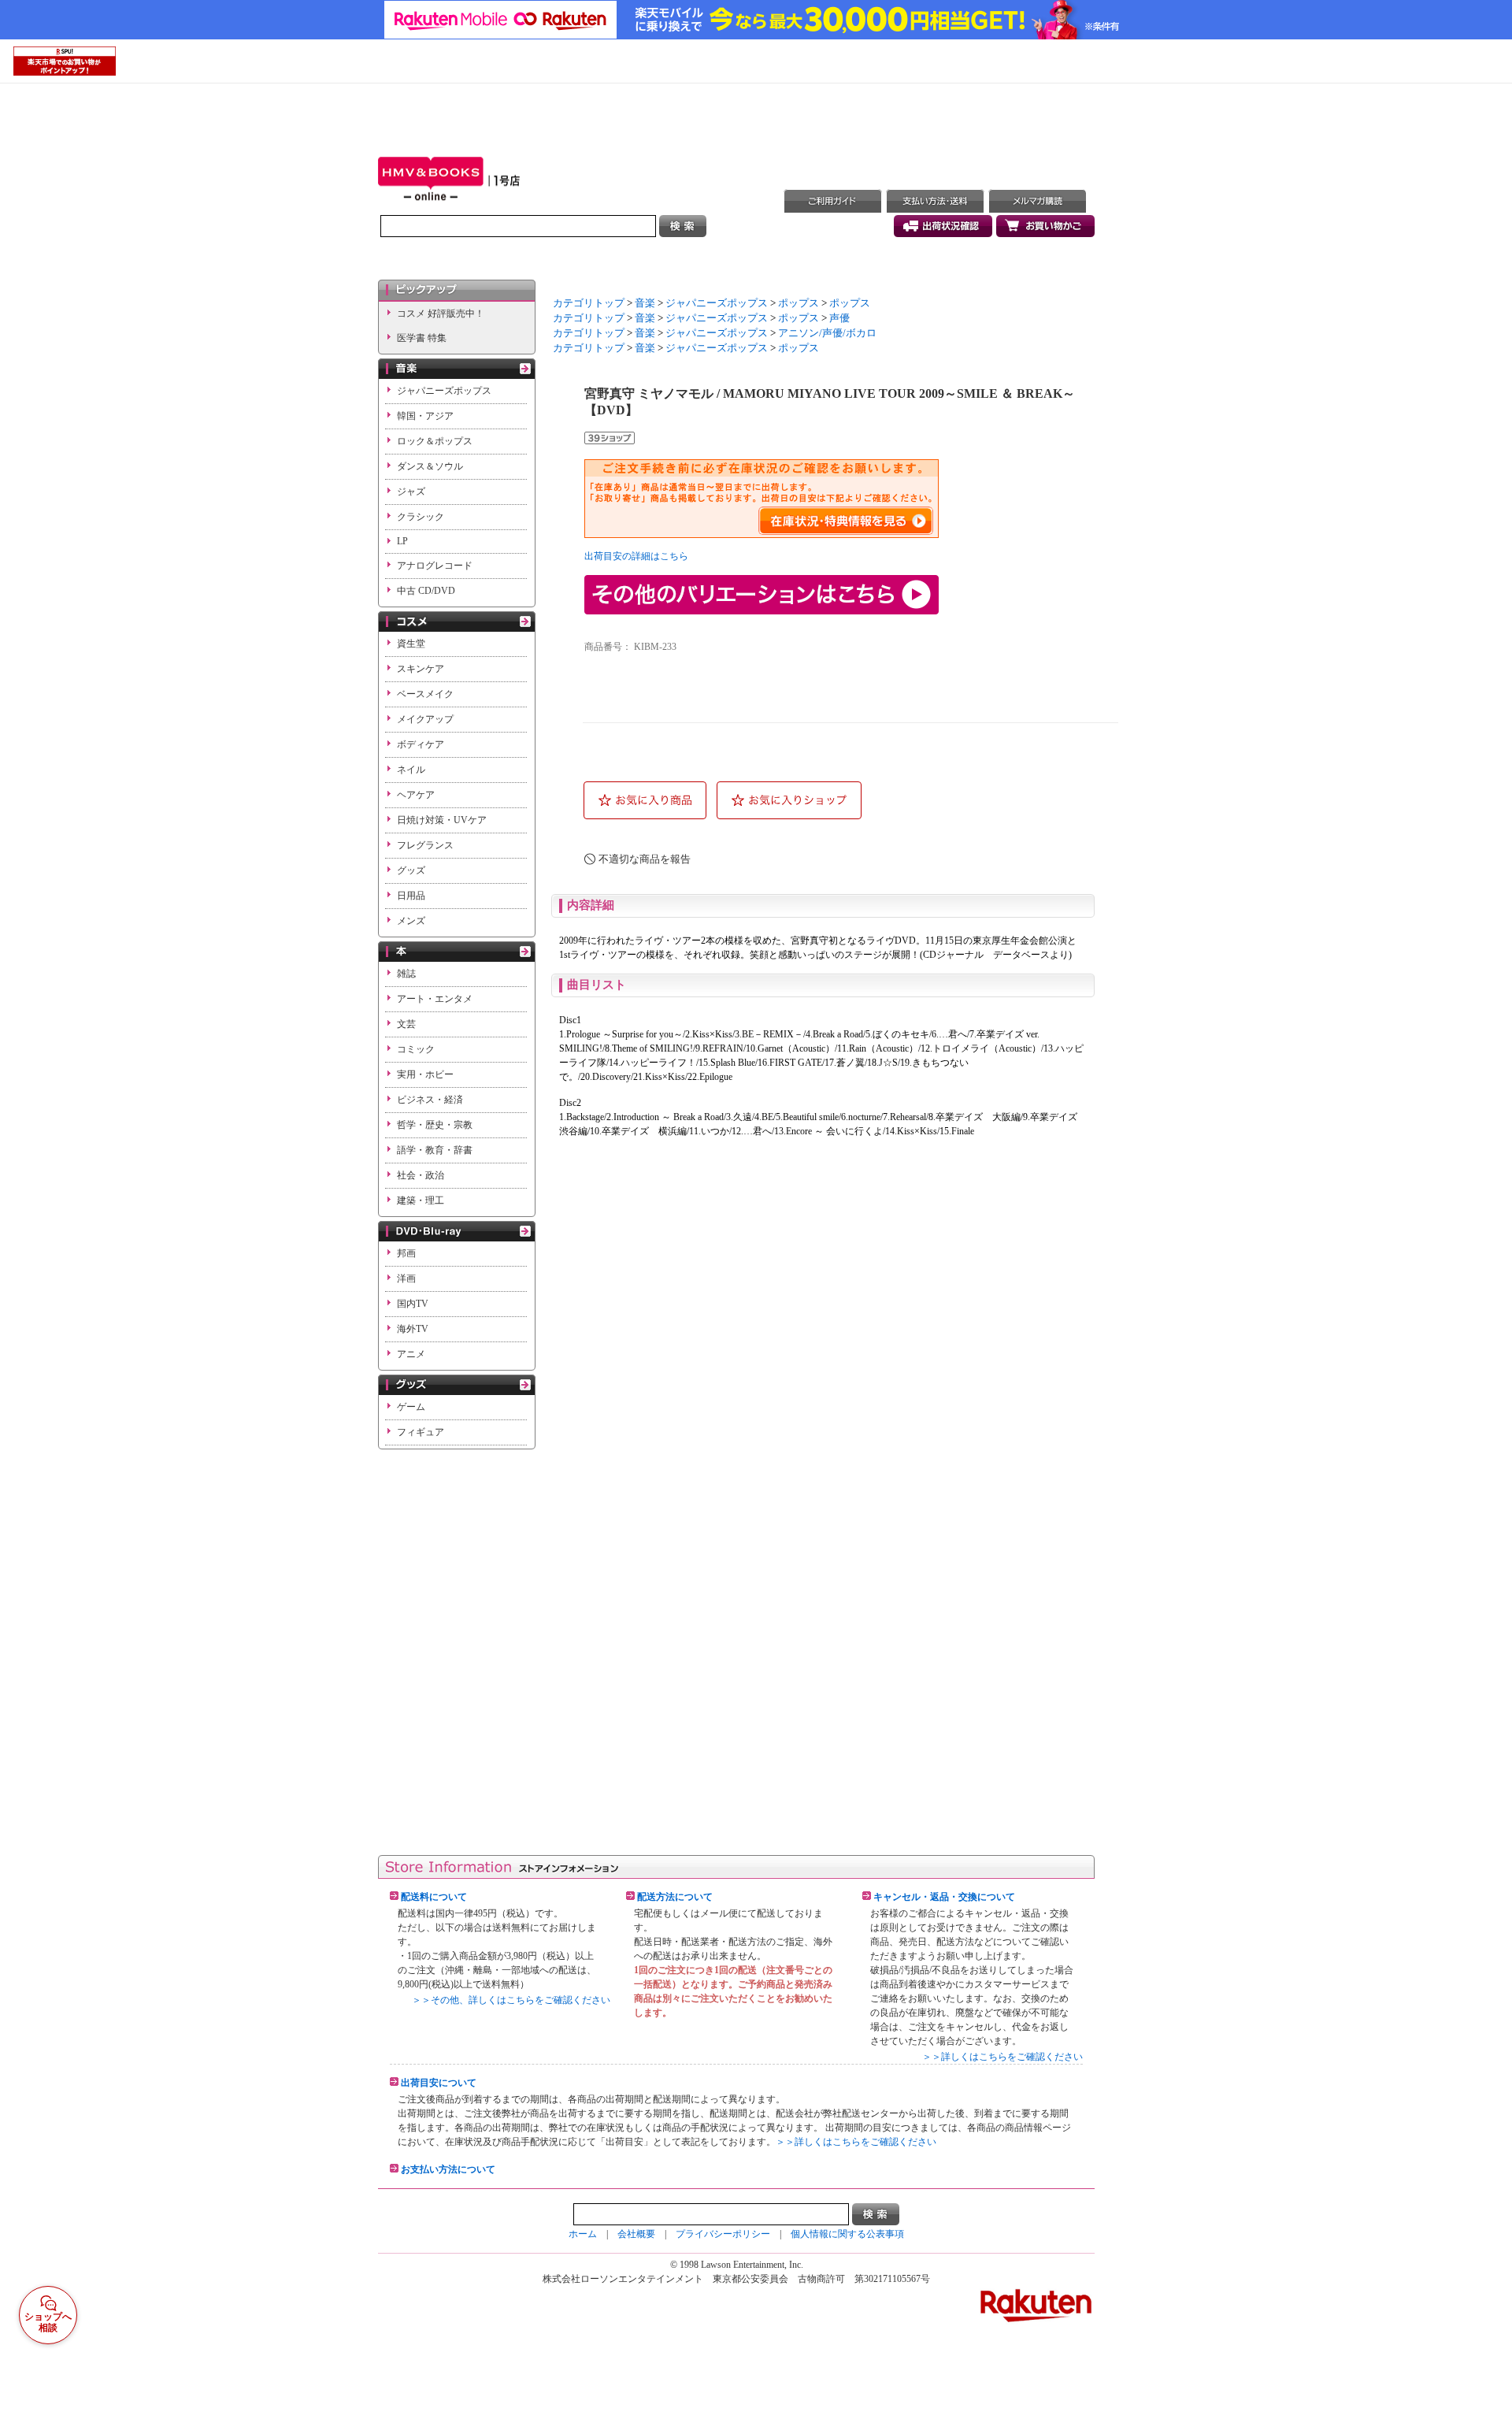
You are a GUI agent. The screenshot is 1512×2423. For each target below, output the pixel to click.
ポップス (799, 303)
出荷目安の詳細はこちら (636, 556)
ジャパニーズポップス (717, 303)
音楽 (645, 303)
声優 (839, 318)
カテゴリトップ (589, 303)
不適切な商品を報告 (645, 859)
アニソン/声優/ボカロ (827, 333)
